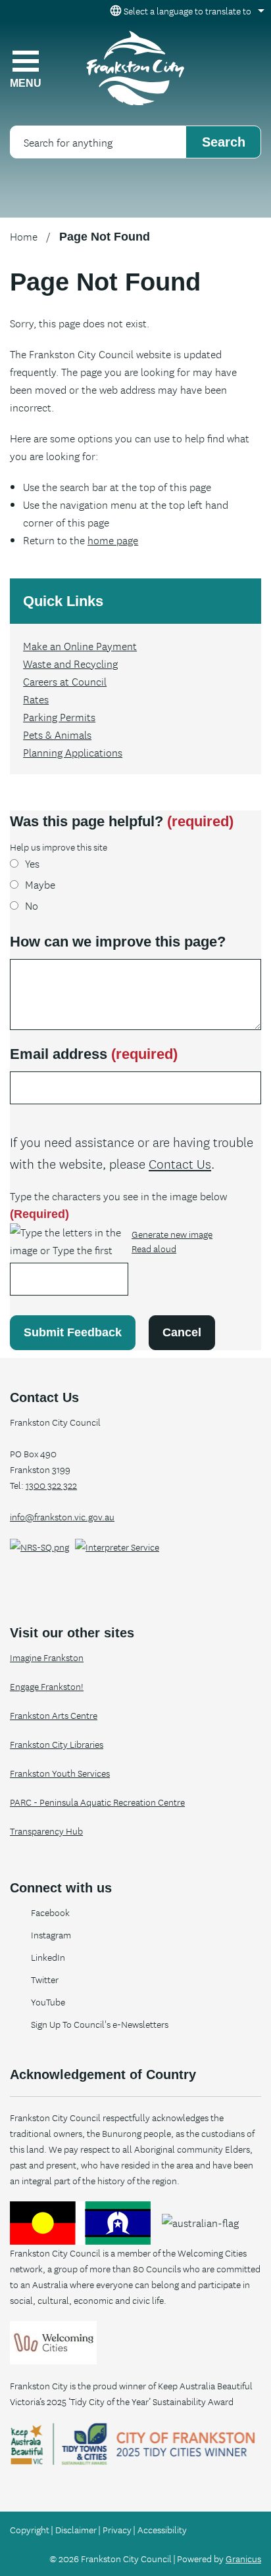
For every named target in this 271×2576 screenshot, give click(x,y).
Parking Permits (59, 716)
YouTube (48, 2002)
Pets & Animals (57, 734)
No (32, 905)
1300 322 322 (51, 1485)
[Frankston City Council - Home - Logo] (135, 68)
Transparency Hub (46, 1831)
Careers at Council (65, 681)
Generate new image (172, 1234)
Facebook (50, 1912)
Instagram (51, 1934)
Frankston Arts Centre (54, 1715)
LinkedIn (48, 1957)
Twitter (45, 1979)
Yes (32, 863)
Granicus (243, 2558)
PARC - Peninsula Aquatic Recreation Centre (97, 1802)
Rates (36, 699)
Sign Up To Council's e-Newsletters (100, 2024)
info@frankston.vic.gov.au (62, 1516)
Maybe (40, 884)
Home (24, 236)
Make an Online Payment (80, 645)
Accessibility (162, 2529)
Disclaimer (76, 2529)
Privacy (117, 2529)
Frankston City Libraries (57, 1744)
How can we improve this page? (118, 942)
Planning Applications (73, 752)
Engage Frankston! (47, 1686)
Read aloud (154, 1249)
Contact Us (180, 1163)
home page (113, 540)
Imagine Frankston (47, 1657)
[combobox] (185, 11)
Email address (94, 1054)
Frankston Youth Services (60, 1773)
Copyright (30, 2529)
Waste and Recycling (70, 663)
